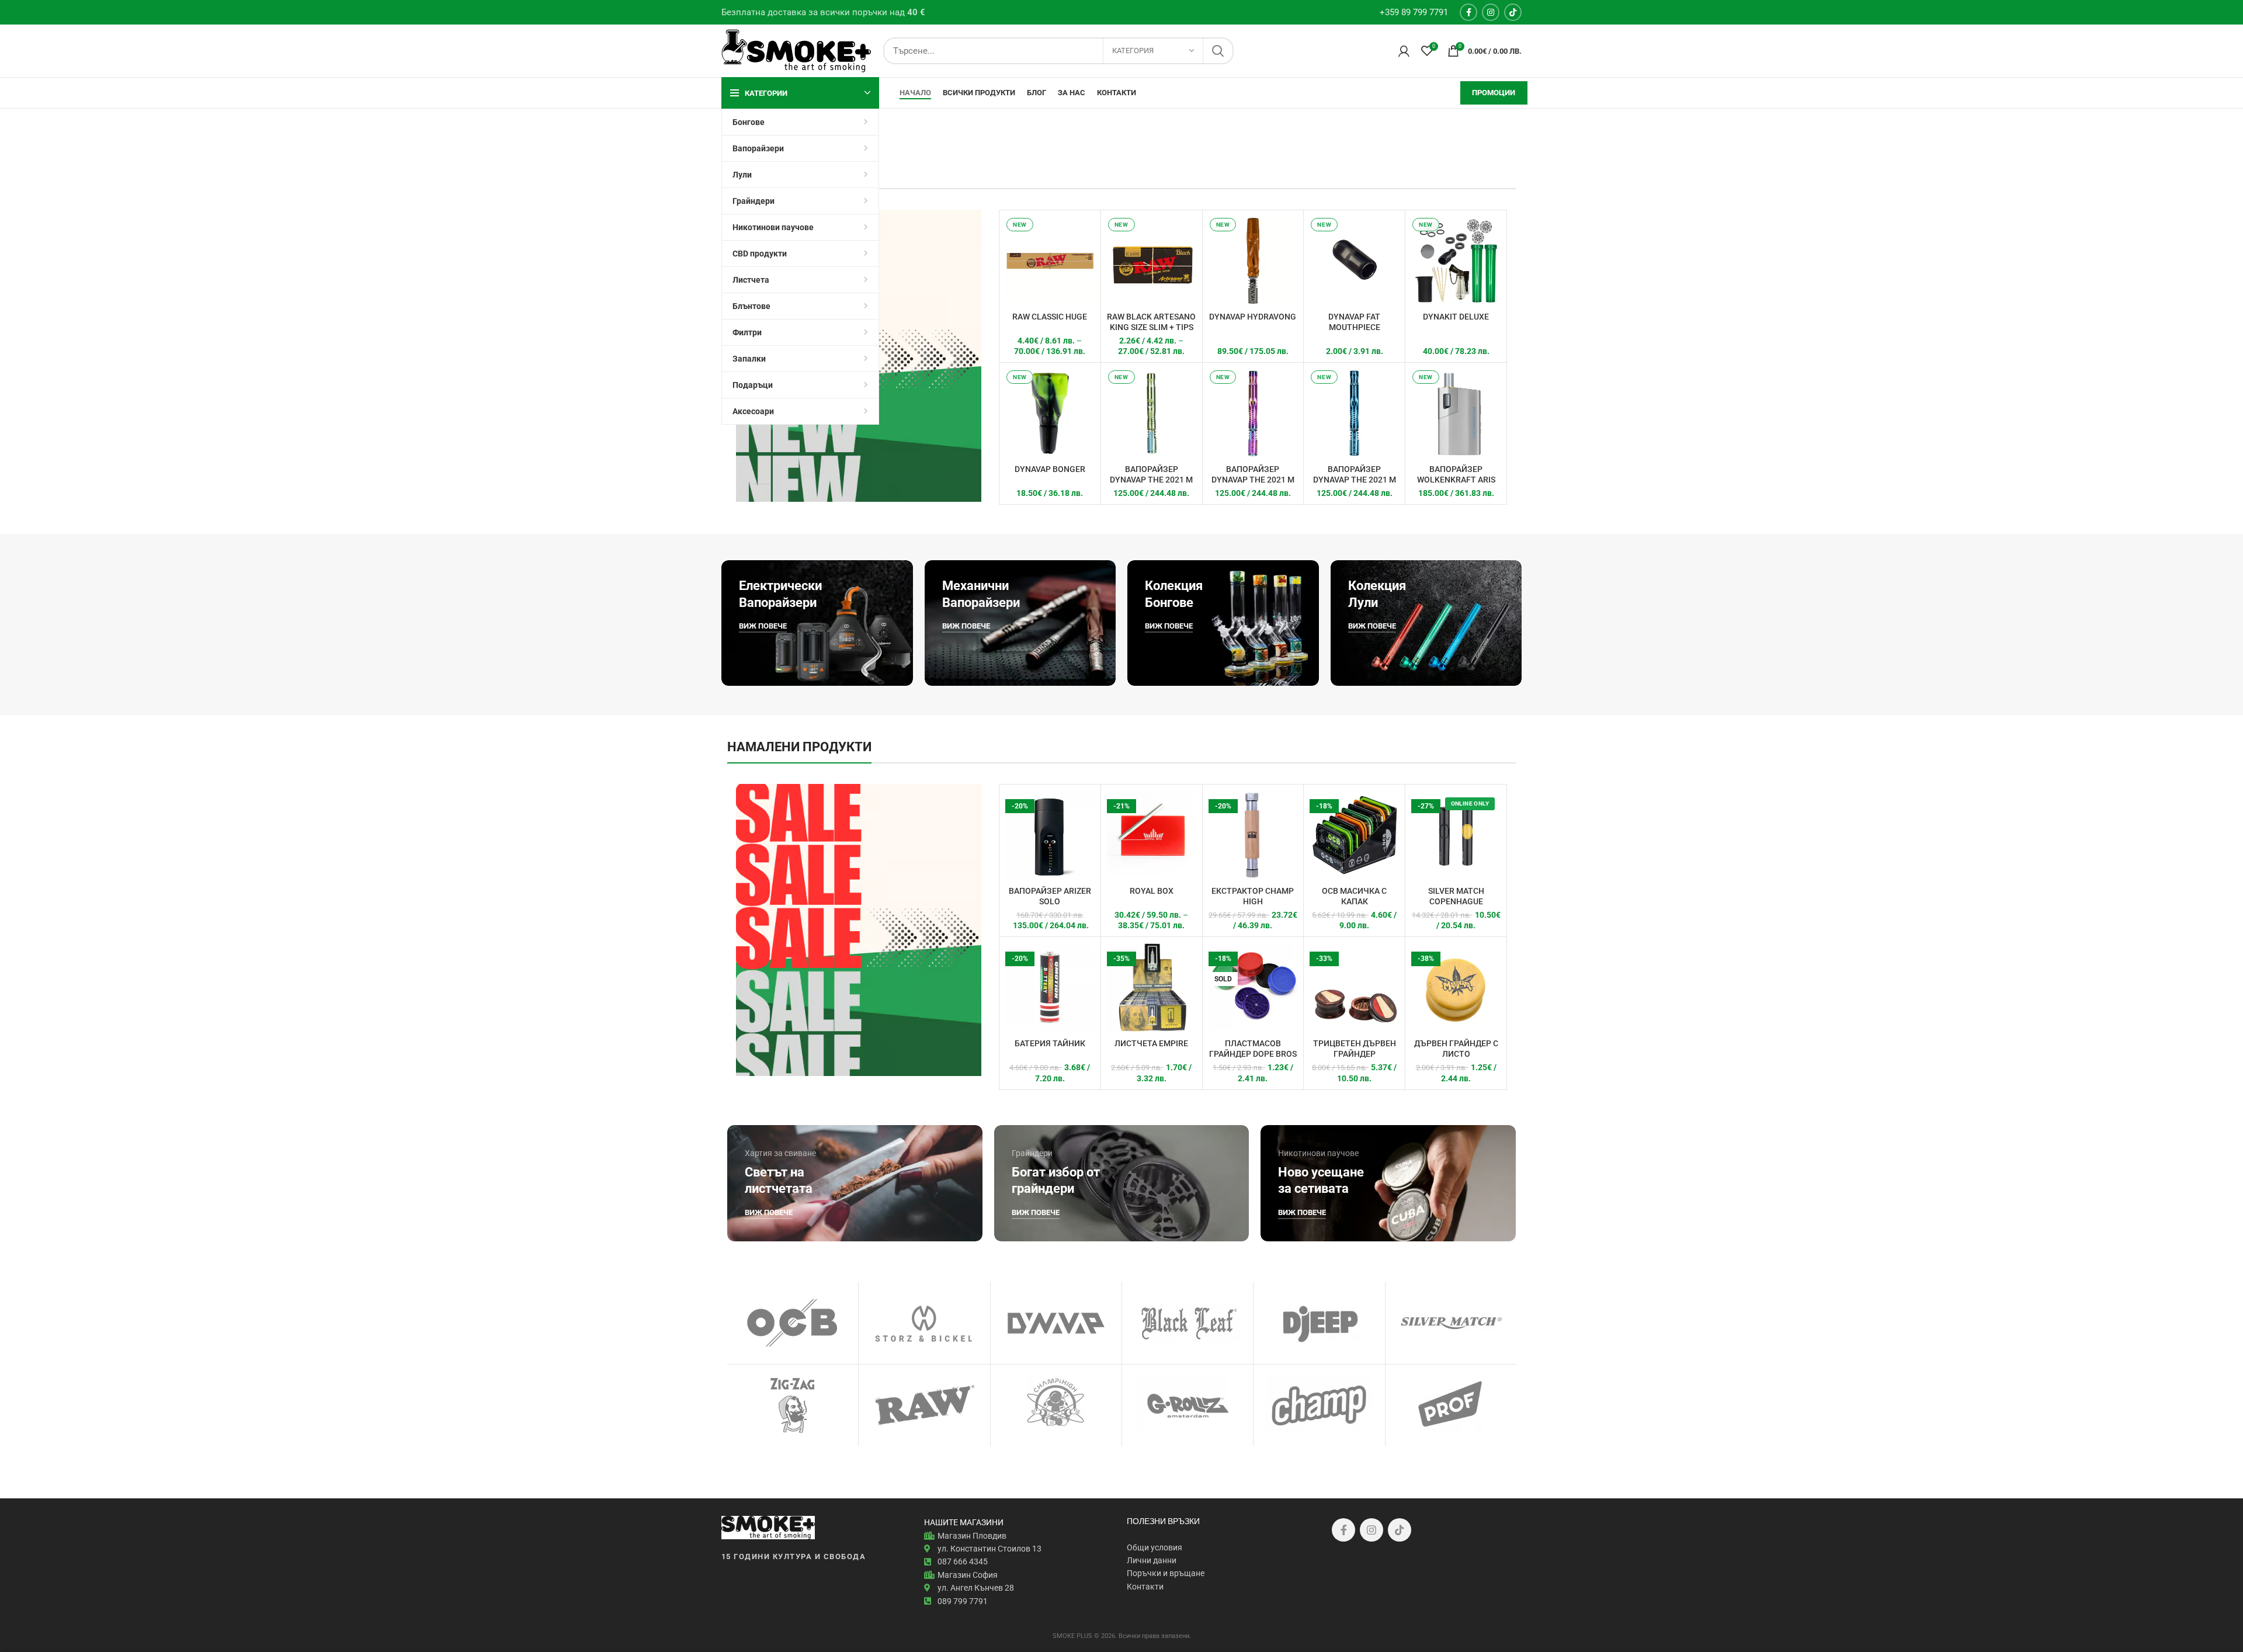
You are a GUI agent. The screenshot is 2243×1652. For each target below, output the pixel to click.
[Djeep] (1319, 1323)
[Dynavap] (1056, 1323)
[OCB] (793, 1323)
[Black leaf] (1188, 1323)
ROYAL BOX (1152, 891)
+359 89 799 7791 (1414, 12)
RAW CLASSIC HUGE (1050, 317)
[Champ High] (1056, 1405)
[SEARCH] (1218, 51)
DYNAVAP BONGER (1050, 469)
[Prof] (1451, 1405)
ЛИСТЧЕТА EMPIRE (1151, 1043)
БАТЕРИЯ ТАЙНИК (1050, 1043)
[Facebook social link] (1468, 12)
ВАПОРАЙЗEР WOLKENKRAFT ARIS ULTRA (1456, 480)
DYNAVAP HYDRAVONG (1253, 317)
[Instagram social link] (1491, 12)
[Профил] (1404, 51)
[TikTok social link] (1513, 12)
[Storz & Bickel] (924, 1323)
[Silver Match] (1451, 1323)
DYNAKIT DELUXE (1456, 317)
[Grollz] (1188, 1405)
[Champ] (1319, 1405)
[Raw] (924, 1405)
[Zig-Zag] (793, 1405)
